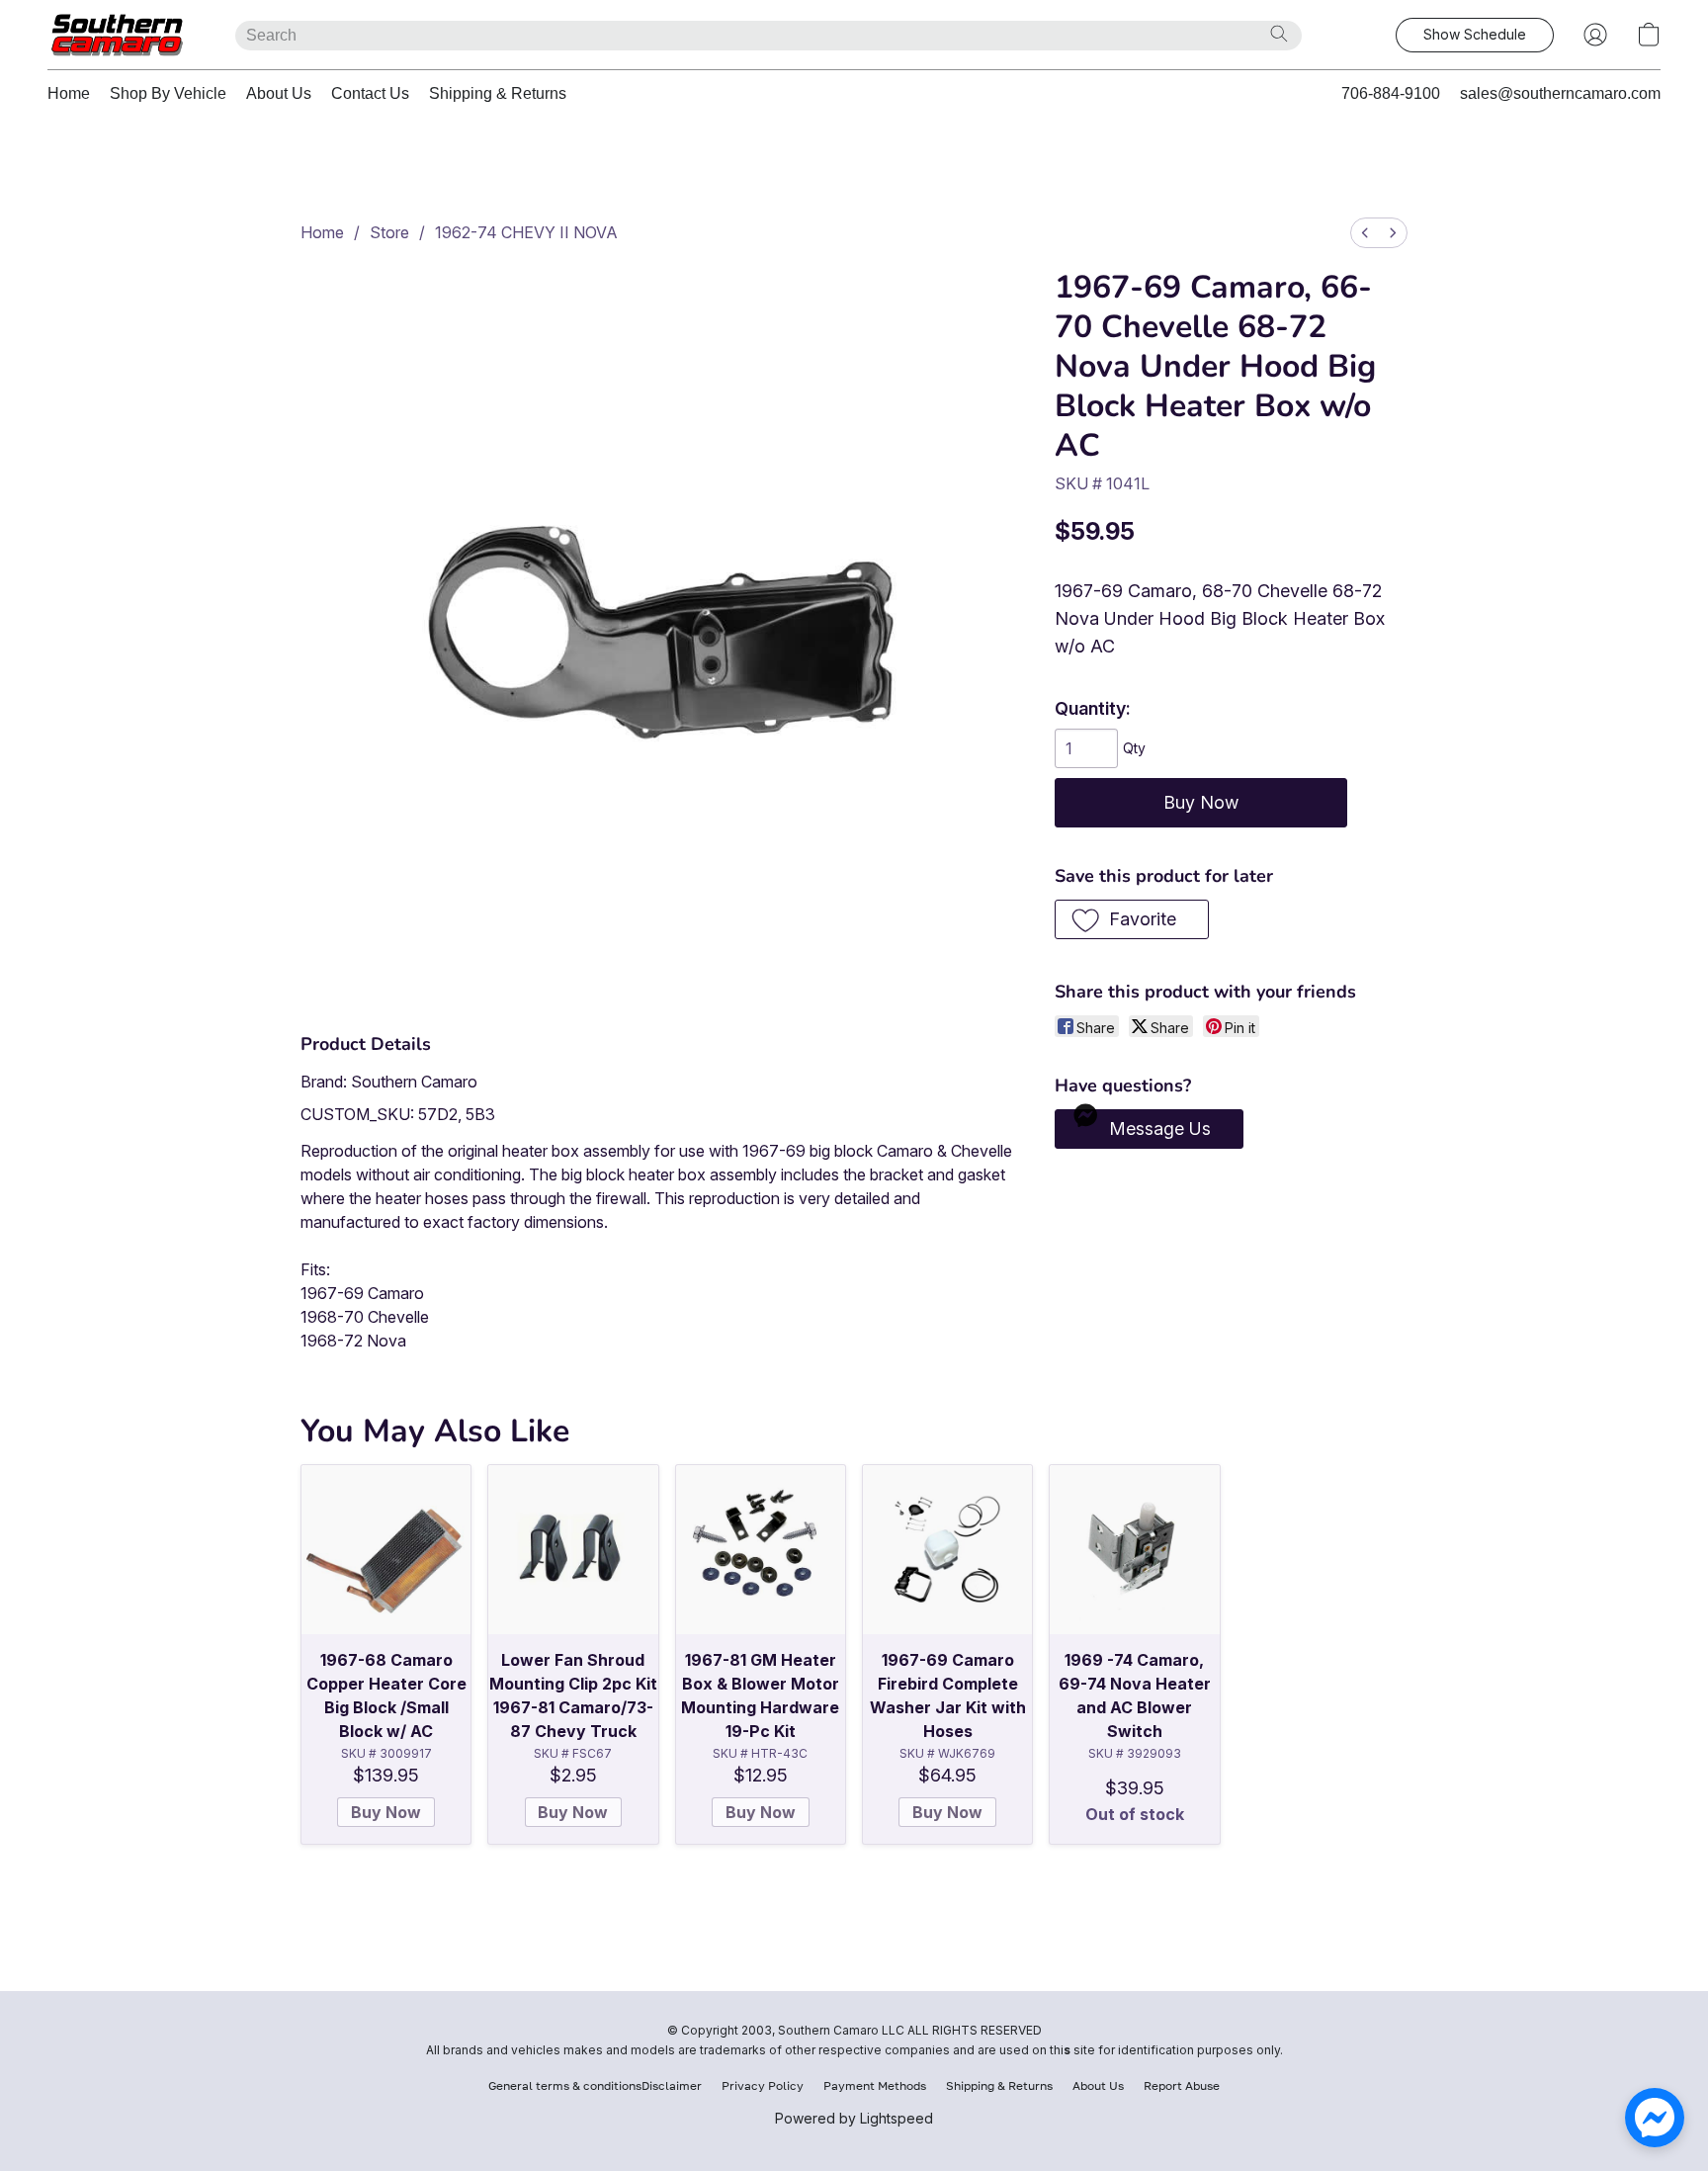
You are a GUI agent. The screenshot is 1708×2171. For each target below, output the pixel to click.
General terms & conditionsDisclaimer (595, 2085)
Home (69, 93)
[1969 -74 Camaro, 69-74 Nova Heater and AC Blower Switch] (1134, 1550)
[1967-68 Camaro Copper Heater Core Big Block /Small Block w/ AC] (386, 1550)
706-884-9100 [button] (1391, 93)
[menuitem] (1365, 233)
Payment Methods (875, 2085)
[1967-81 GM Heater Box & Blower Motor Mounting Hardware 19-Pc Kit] (761, 1550)
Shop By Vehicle (168, 93)
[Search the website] (1279, 34)
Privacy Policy (763, 2085)
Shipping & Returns (498, 93)
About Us (279, 93)
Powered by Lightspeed (854, 2118)
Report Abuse (1182, 2085)
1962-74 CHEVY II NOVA (526, 232)
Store (389, 232)
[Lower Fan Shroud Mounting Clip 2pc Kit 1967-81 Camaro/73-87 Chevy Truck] (573, 1550)
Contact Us (370, 93)
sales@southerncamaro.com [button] (1560, 93)
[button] (122, 35)
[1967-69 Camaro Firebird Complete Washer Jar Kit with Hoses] (947, 1550)
